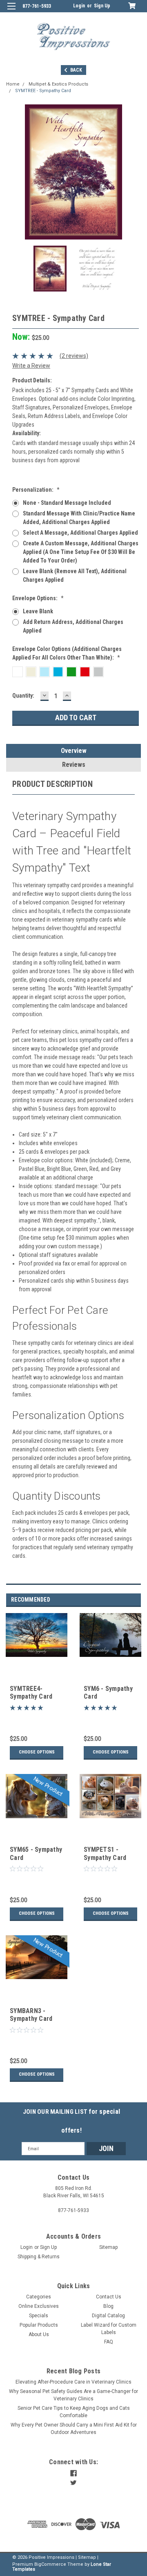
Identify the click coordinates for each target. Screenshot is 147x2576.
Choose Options (37, 1752)
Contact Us (109, 2297)
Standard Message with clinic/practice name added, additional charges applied (79, 518)
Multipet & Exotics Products (58, 84)
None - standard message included (67, 503)
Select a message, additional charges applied (80, 533)
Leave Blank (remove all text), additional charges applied (75, 575)
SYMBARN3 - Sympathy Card (31, 2015)
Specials (39, 2316)
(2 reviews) (74, 356)
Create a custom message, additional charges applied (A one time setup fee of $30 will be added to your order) (81, 552)
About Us (39, 2334)
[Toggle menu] (11, 11)
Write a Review (31, 366)
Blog (108, 2306)
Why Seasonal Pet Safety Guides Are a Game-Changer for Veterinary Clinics (73, 2395)
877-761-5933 (37, 6)
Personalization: (36, 490)
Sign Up (102, 6)
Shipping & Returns (39, 2257)
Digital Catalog (108, 2316)
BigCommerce (50, 2564)
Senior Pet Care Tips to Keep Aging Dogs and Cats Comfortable (74, 2412)
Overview (74, 751)
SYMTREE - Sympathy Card (43, 91)
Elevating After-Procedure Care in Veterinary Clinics (73, 2382)
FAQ (109, 2342)
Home (13, 84)
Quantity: (23, 696)
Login (79, 6)
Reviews (74, 765)
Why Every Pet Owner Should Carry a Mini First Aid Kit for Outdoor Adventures (74, 2429)
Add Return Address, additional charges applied (73, 626)
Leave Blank (38, 611)
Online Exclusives (39, 2306)
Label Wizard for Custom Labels (109, 2329)
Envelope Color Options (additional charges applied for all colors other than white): (67, 653)
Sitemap (108, 2247)
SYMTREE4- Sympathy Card (31, 1693)
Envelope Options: (38, 598)
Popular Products (39, 2325)
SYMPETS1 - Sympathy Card (105, 1854)
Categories (39, 2297)
